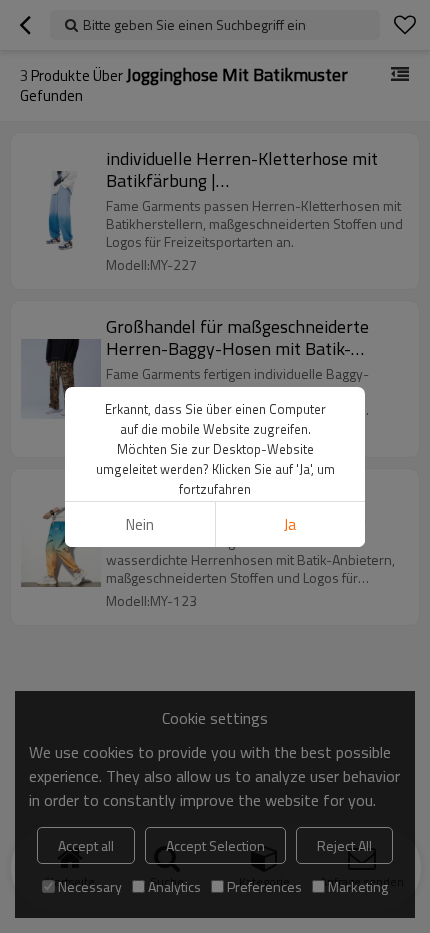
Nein (140, 524)
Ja (290, 524)
